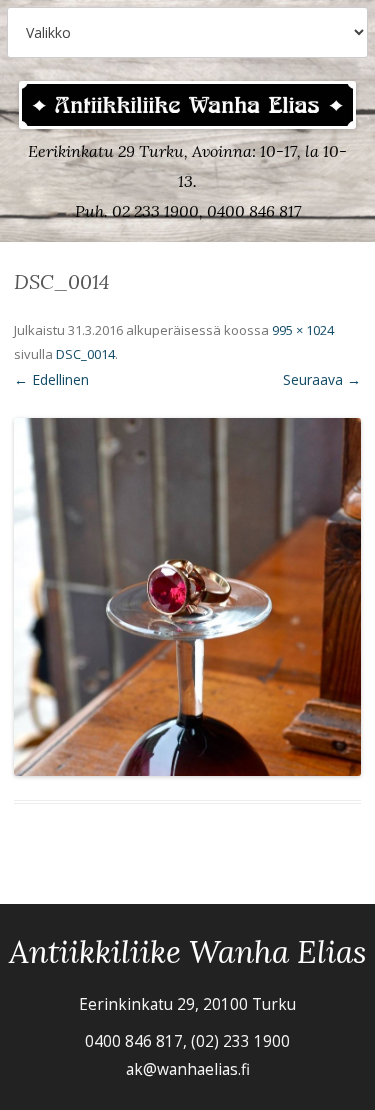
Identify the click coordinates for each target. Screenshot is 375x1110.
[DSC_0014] (187, 596)
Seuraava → (322, 379)
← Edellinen (51, 379)
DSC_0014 (85, 354)
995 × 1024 (303, 330)
